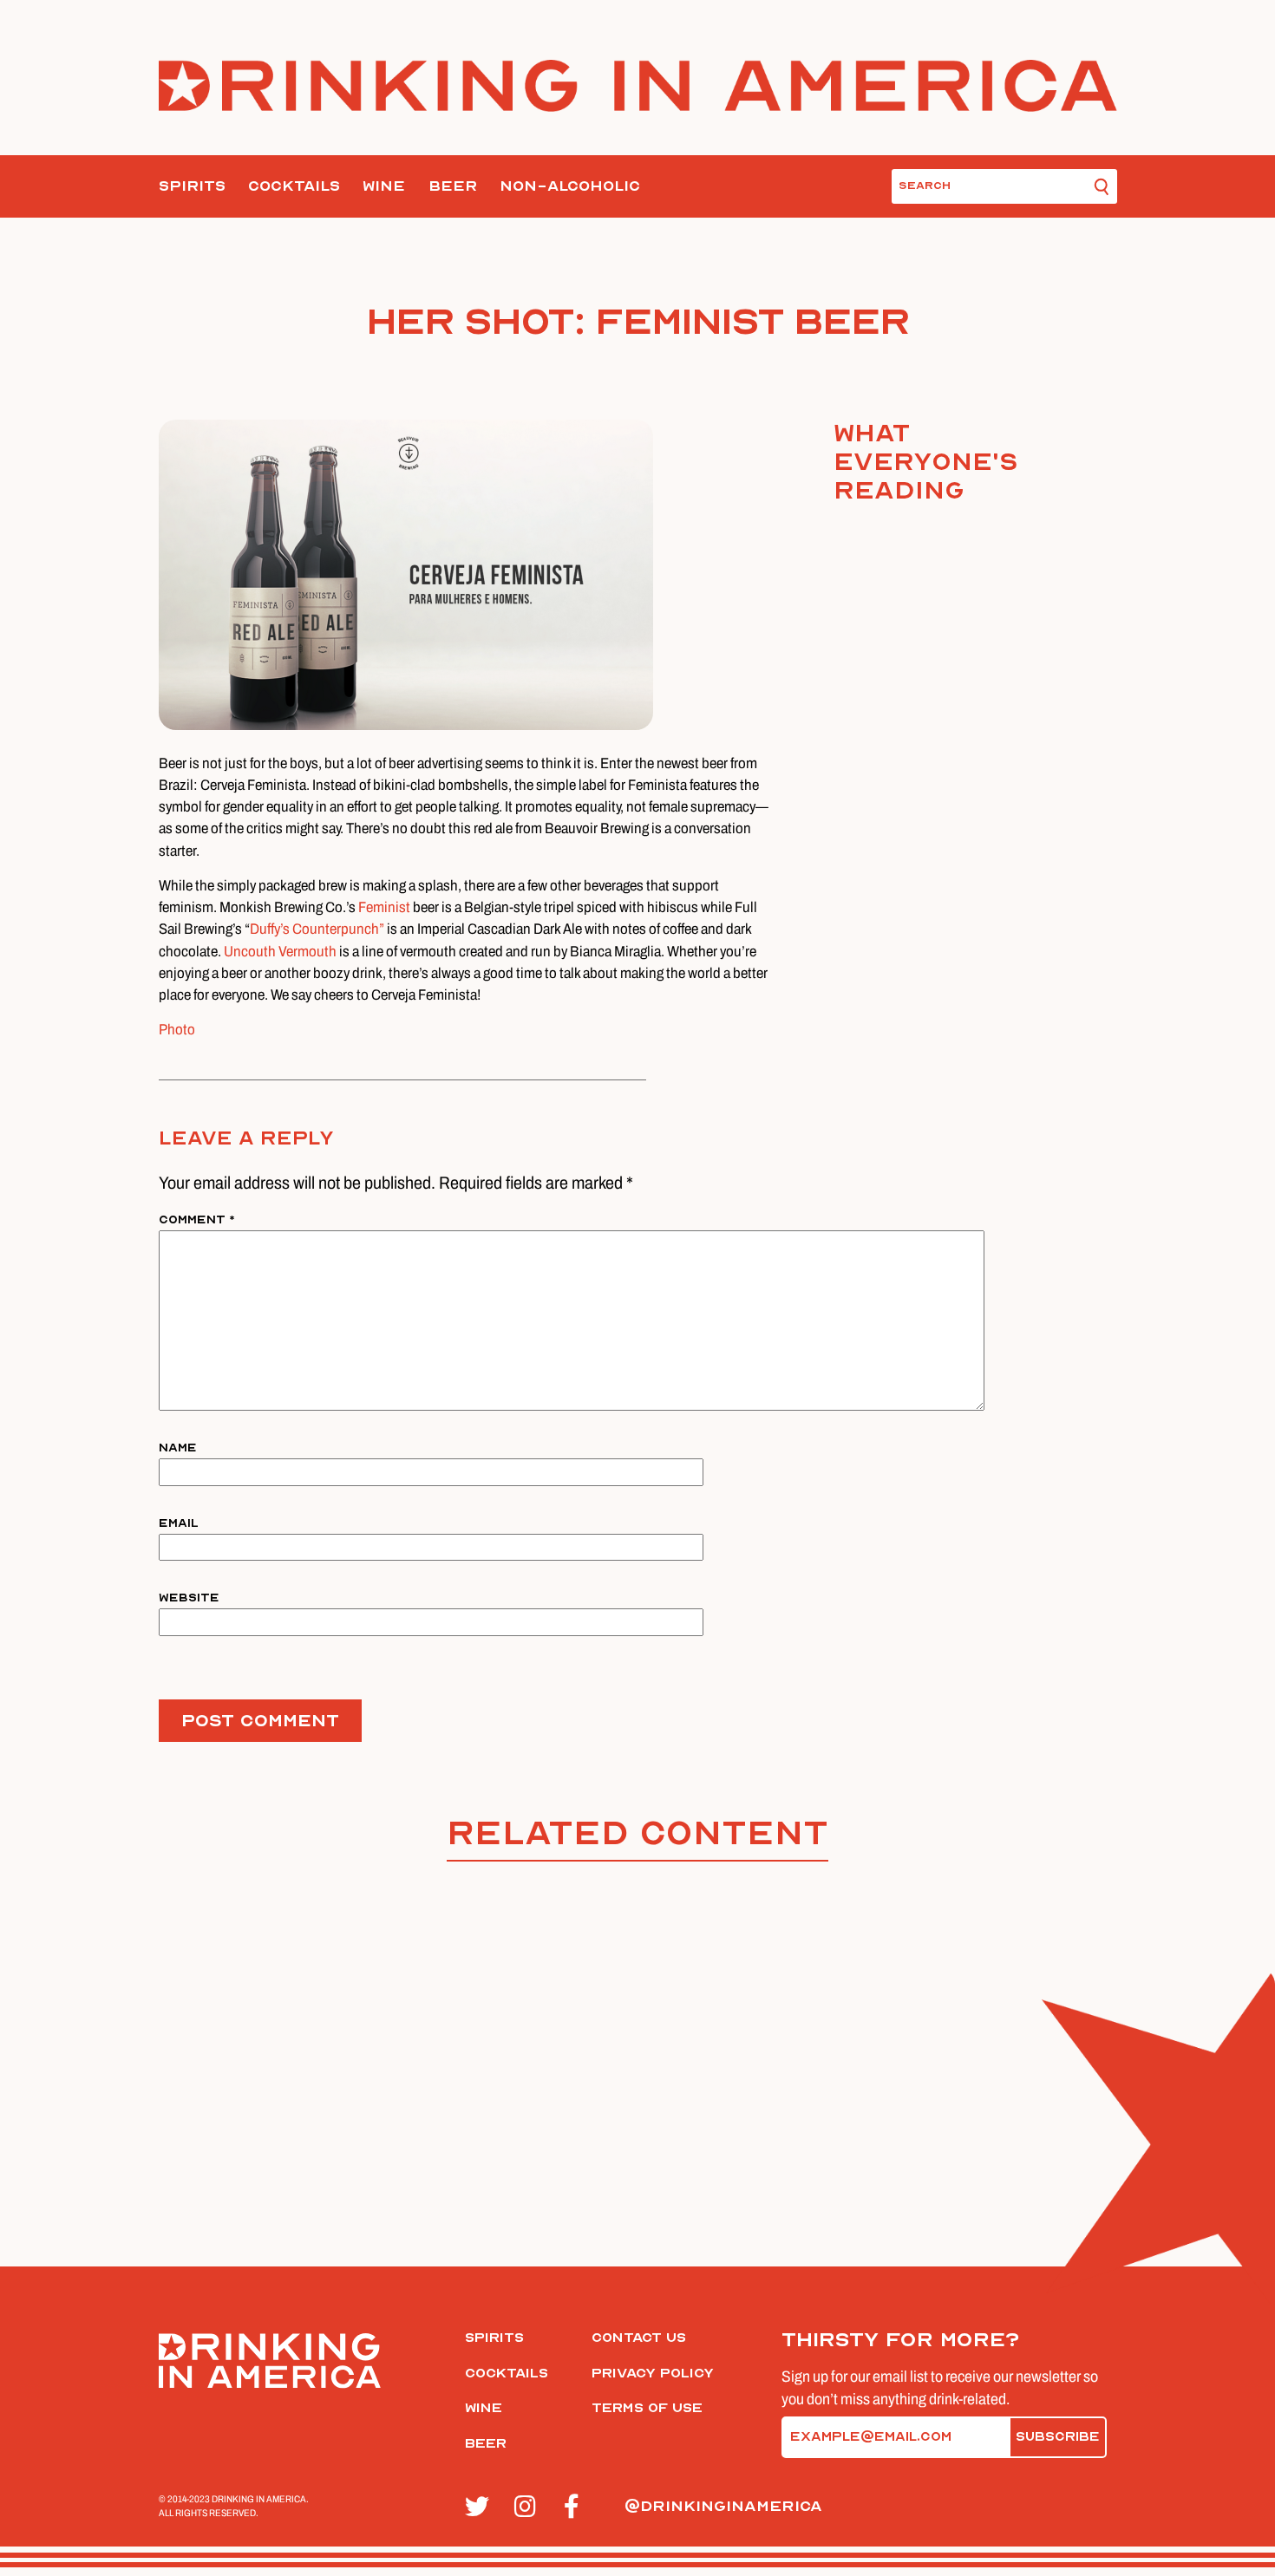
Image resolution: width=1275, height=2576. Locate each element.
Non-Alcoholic (570, 186)
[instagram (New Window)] (530, 2508)
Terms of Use (647, 2408)
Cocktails (294, 186)
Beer (453, 186)
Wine (384, 186)
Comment (197, 1220)
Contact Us (639, 2338)
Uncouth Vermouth (280, 952)
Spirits (192, 186)
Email (179, 1523)
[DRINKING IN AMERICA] (638, 86)
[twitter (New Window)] (480, 2508)
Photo (177, 1030)
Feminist (386, 907)
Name (178, 1448)
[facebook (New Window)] (579, 2508)
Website (189, 1598)
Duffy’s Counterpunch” (317, 929)
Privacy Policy (653, 2373)
